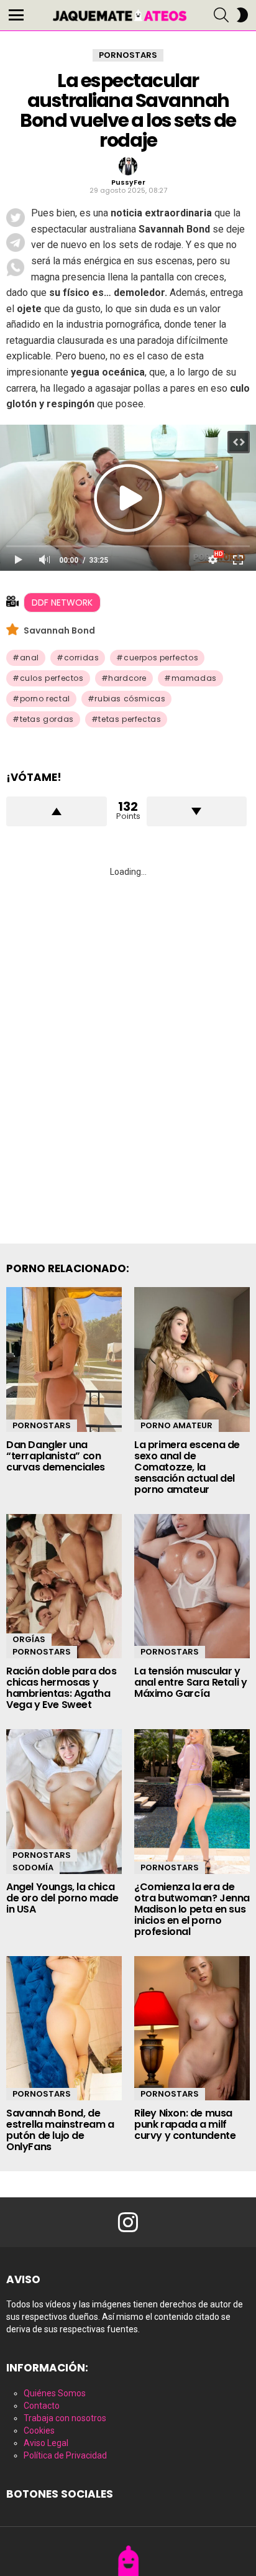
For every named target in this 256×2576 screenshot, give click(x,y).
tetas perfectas (130, 719)
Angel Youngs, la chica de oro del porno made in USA (62, 1898)
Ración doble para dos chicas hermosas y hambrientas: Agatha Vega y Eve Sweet (62, 1688)
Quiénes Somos (55, 2393)
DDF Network (62, 602)
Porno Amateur (176, 1425)
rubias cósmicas (130, 699)
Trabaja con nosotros (65, 2418)
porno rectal (45, 699)
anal (30, 658)
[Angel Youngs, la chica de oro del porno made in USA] (64, 1802)
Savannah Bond (59, 630)
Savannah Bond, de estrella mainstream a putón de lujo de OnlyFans (60, 2130)
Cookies (39, 2431)
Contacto (42, 2406)
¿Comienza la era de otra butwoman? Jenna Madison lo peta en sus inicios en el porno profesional (192, 1909)
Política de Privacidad (65, 2455)
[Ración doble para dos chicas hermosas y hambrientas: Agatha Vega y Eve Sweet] (64, 1586)
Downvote (197, 811)
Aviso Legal (46, 2443)
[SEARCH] (221, 15)
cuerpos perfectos (161, 658)
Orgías (29, 1639)
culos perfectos (52, 678)
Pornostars (42, 1425)
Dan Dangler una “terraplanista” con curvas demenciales (56, 1456)
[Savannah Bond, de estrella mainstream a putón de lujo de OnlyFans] (64, 2029)
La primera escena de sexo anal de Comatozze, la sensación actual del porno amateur (187, 1467)
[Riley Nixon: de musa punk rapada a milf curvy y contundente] (192, 2029)
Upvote (57, 811)
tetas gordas (47, 719)
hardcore (127, 678)
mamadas (194, 678)
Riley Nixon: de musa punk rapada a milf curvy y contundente (185, 2124)
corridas (82, 658)
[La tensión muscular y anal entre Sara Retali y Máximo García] (192, 1586)
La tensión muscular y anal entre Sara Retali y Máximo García (190, 1682)
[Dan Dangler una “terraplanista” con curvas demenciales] (64, 1360)
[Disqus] (128, 1046)
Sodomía (33, 1867)
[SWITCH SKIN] (242, 15)
